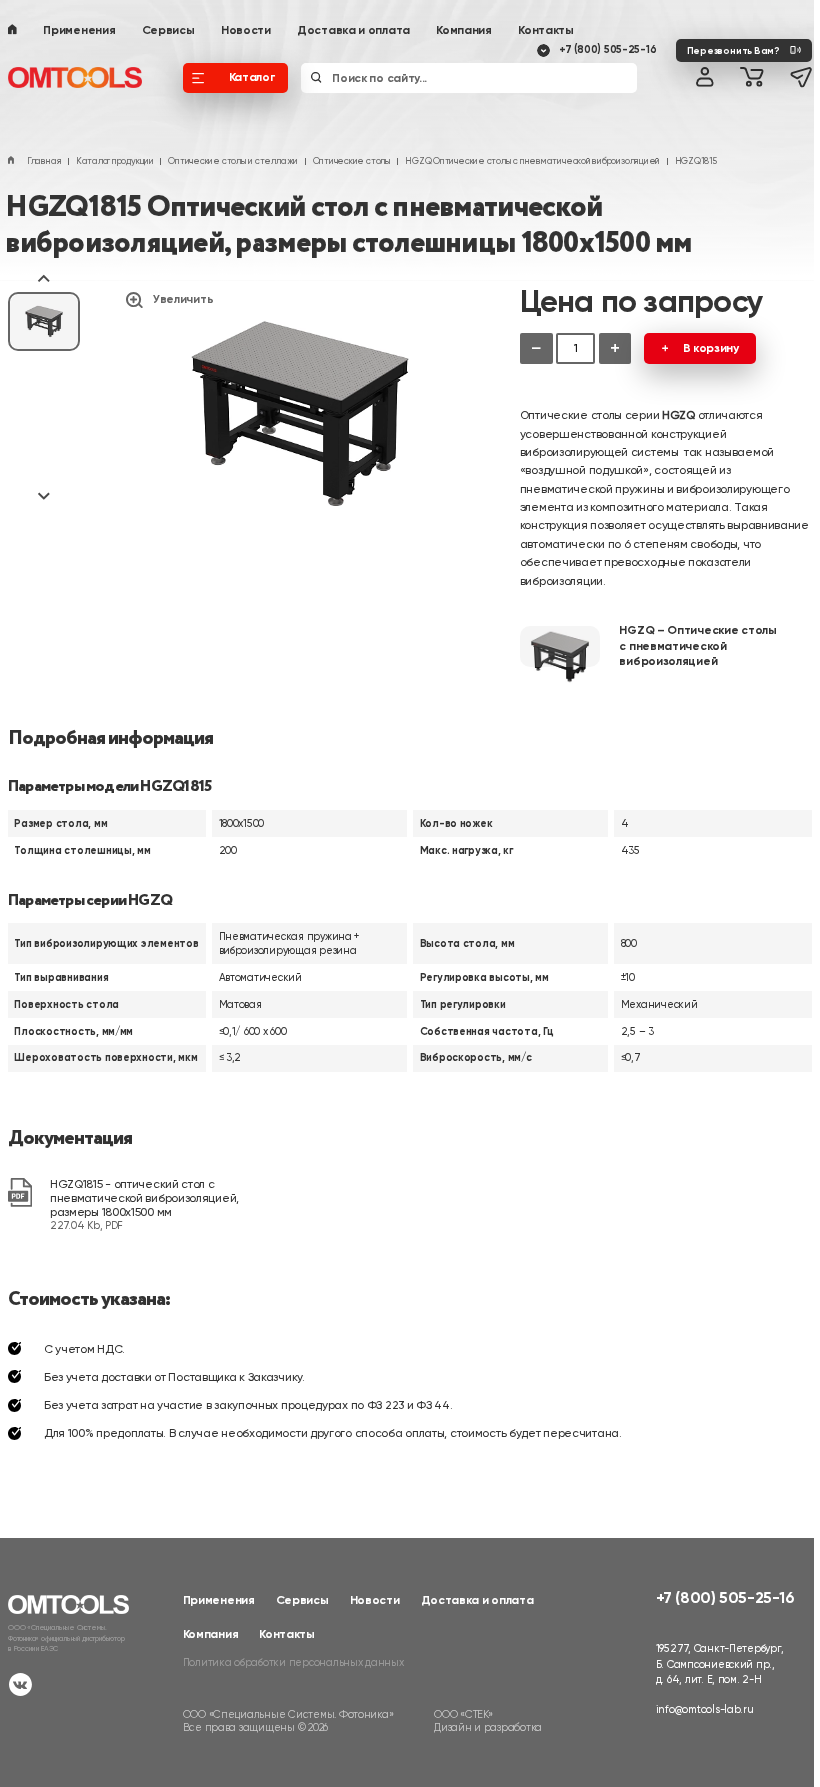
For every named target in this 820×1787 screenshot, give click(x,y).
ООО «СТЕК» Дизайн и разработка (488, 1721)
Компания (464, 30)
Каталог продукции (115, 160)
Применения (79, 30)
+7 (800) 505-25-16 (607, 49)
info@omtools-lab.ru (705, 1709)
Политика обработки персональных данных (293, 1662)
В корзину (711, 348)
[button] (44, 321)
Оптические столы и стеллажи (233, 160)
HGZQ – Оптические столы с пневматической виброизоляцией (697, 646)
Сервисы (168, 30)
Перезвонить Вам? (733, 50)
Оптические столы (352, 160)
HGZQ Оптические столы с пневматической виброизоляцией (532, 160)
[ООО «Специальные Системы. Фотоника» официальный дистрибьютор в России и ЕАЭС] (75, 78)
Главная (44, 160)
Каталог (252, 77)
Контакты (546, 30)
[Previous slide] (43, 279)
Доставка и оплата (353, 30)
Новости (246, 30)
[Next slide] (43, 494)
